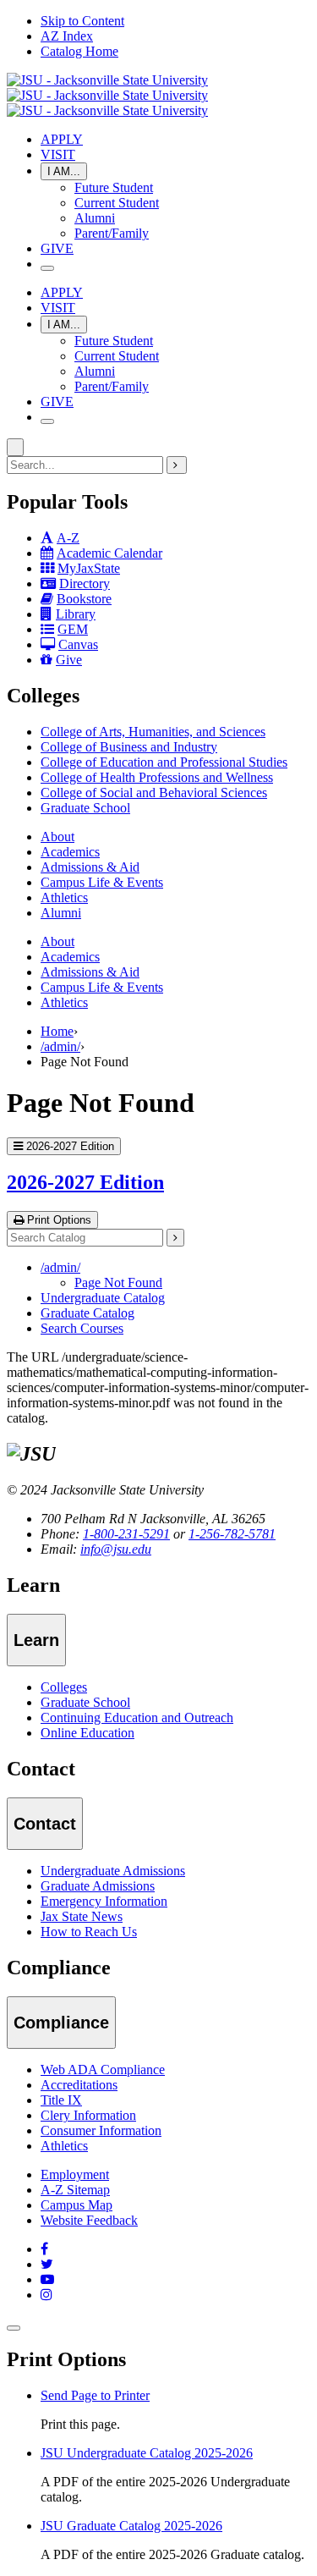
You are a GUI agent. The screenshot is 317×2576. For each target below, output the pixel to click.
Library (76, 614)
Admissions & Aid (90, 867)
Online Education (87, 1733)
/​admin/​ (60, 1267)
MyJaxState (89, 568)
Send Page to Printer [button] (95, 2395)
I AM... (64, 171)
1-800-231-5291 (126, 1534)
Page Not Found (118, 1282)
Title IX (61, 2100)
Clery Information (88, 2115)
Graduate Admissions (98, 1886)
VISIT (58, 154)
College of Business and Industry (129, 747)
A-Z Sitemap (75, 2190)
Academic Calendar (109, 553)
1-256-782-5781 (232, 1534)
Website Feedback (89, 2220)
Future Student (114, 187)
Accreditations (79, 2085)
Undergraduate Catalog (103, 1298)
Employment (75, 2174)
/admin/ (60, 1046)
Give (69, 660)
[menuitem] (175, 732)
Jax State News (82, 1916)
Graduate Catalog (87, 1313)
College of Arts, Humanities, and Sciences (153, 732)
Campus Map (77, 2205)
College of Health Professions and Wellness (157, 777)
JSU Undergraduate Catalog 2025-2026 (147, 2453)
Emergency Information (104, 1901)
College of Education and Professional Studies (164, 762)
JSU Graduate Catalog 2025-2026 (131, 2526)
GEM (73, 629)
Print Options (57, 1220)
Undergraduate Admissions (113, 1871)
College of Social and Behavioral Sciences (154, 793)
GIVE (57, 248)
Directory (85, 583)
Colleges (64, 1687)
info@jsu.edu (116, 1549)
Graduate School (85, 808)
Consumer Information (101, 2130)
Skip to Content (82, 21)
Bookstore (84, 599)
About (57, 837)
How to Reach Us (89, 1932)
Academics (70, 852)
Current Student (117, 203)
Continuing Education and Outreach (137, 1717)
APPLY (62, 139)
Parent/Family (112, 233)
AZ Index (67, 36)
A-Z (68, 538)
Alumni (95, 218)
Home (57, 1031)
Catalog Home (79, 51)
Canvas (78, 644)
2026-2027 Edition (85, 1182)
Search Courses (82, 1328)
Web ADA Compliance (103, 2070)
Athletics (64, 897)
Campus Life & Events (102, 882)
